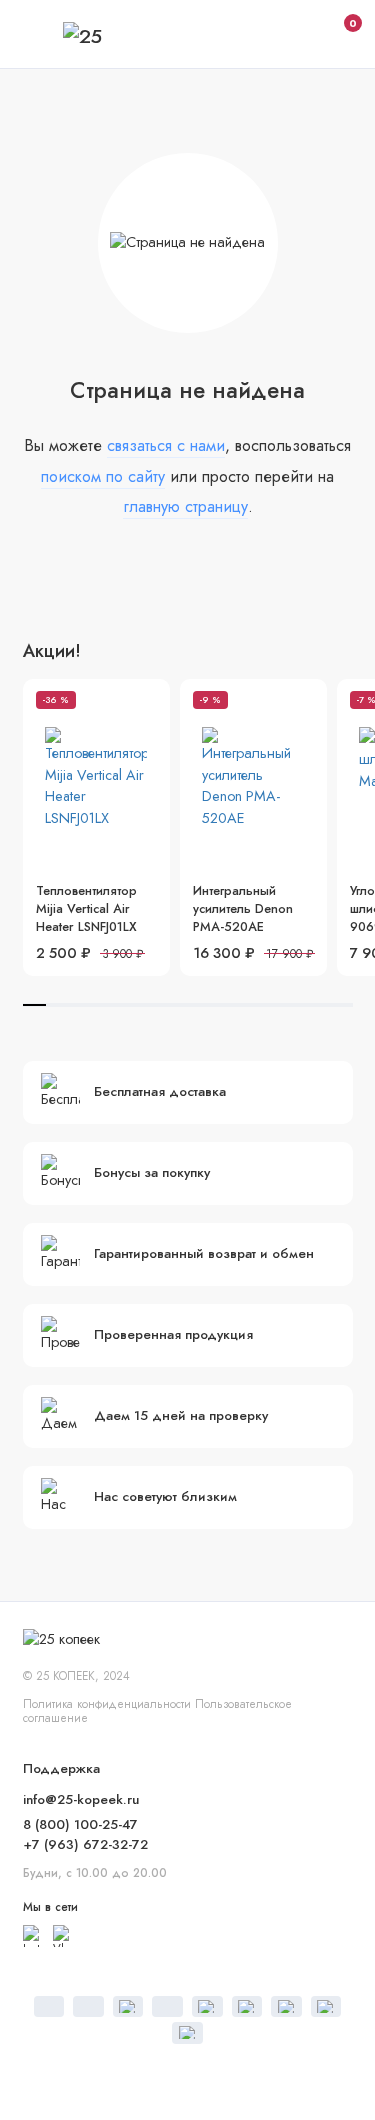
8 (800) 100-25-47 (80, 1824)
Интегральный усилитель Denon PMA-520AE (243, 909)
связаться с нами (166, 445)
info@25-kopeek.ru (81, 1799)
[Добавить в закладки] (147, 702)
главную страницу (185, 506)
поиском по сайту (103, 476)
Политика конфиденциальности (107, 1703)
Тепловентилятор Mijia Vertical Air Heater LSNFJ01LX (86, 909)
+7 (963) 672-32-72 (85, 1844)
